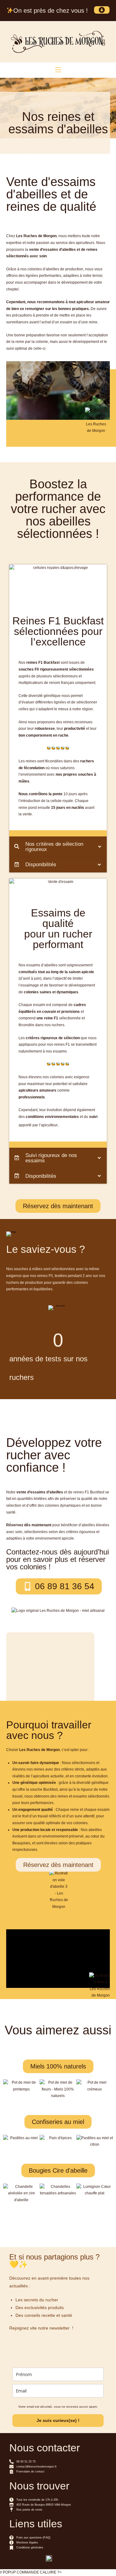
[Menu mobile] (58, 70)
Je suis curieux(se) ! (58, 2420)
